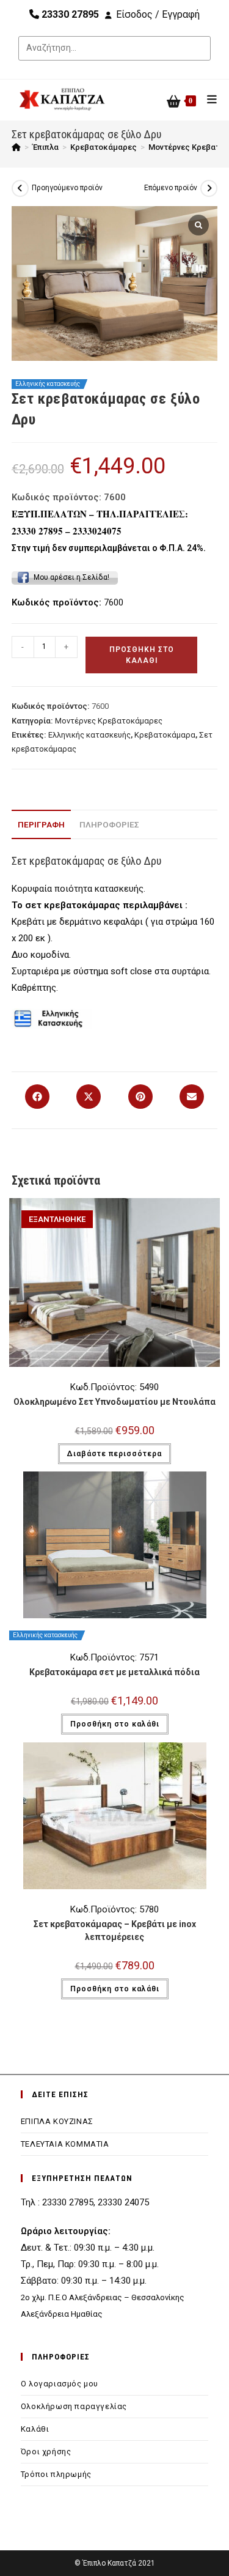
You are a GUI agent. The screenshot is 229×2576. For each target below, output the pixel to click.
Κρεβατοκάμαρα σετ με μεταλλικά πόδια (114, 1672)
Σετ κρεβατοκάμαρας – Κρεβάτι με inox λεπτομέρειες (115, 1930)
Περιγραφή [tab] (41, 824)
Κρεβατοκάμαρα (165, 735)
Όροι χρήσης (46, 2452)
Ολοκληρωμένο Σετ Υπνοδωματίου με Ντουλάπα (114, 1402)
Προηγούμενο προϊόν (67, 188)
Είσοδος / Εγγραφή (158, 14)
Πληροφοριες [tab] (109, 824)
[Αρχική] (16, 147)
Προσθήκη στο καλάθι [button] (115, 1724)
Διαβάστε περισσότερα (114, 1454)
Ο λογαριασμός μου (60, 2384)
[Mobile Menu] (208, 99)
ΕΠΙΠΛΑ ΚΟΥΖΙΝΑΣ (57, 2121)
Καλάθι (35, 2429)
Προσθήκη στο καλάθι (142, 655)
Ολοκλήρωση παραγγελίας (74, 2406)
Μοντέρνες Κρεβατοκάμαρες (109, 721)
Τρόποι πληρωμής (56, 2474)
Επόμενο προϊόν (171, 188)
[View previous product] (20, 188)
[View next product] (209, 188)
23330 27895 (69, 14)
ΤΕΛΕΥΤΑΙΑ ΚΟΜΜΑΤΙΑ (65, 2144)
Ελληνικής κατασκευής (89, 735)
